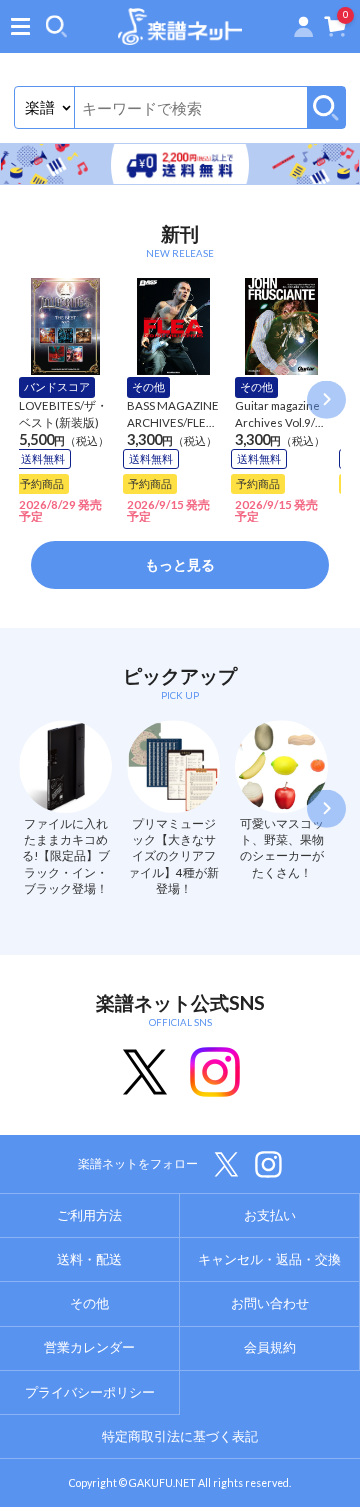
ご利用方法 (89, 1215)
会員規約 (270, 1347)
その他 (89, 1303)
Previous (33, 400)
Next (326, 400)
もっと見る (180, 564)
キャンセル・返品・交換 (269, 1259)
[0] (335, 29)
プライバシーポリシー (90, 1392)
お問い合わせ (270, 1303)
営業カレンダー (89, 1347)
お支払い (270, 1215)
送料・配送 (89, 1259)
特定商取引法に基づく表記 (180, 1436)
